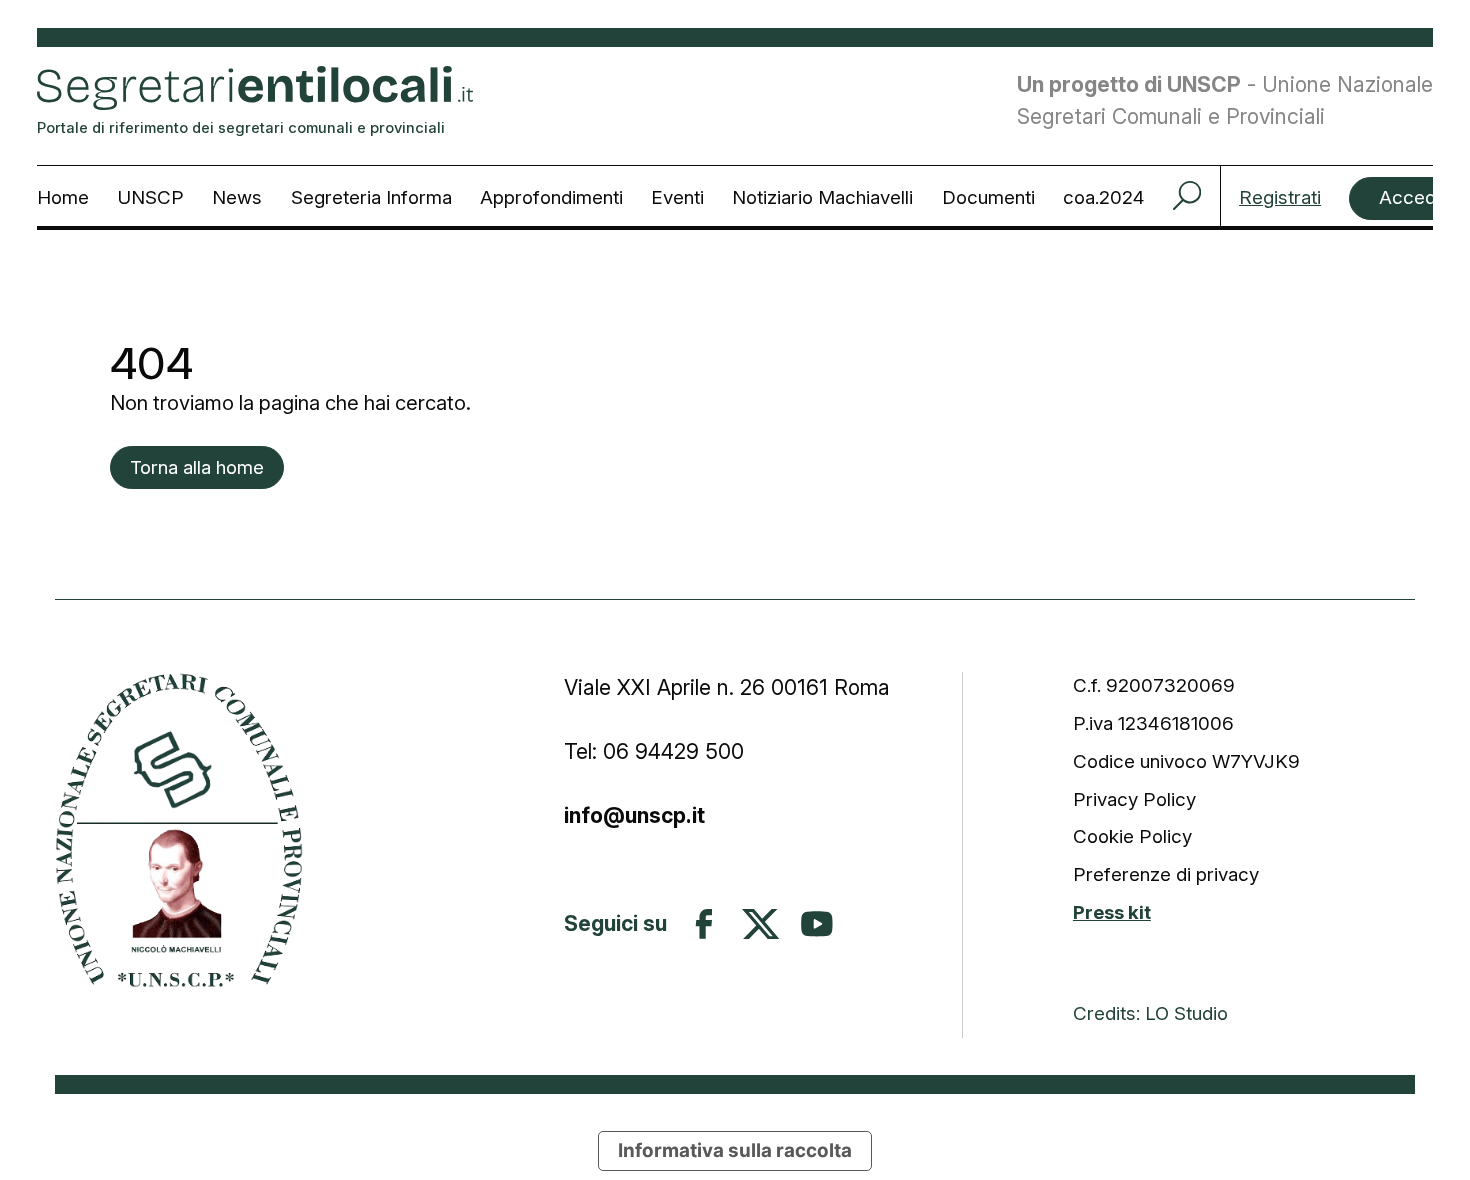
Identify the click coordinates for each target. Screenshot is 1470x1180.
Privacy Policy (1134, 799)
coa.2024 (1104, 197)
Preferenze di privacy (1166, 874)
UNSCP (150, 197)
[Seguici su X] (761, 924)
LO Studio (1186, 1013)
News (237, 197)
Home (63, 197)
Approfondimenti (551, 197)
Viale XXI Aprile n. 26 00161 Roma (730, 687)
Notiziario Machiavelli (822, 197)
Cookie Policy (1132, 836)
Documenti (988, 197)
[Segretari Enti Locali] (179, 829)
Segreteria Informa (371, 197)
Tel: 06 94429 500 (654, 751)
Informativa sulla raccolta (735, 1150)
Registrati (1280, 198)
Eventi (677, 197)
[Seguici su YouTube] (817, 924)
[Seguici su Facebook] (704, 924)
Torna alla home (197, 467)
